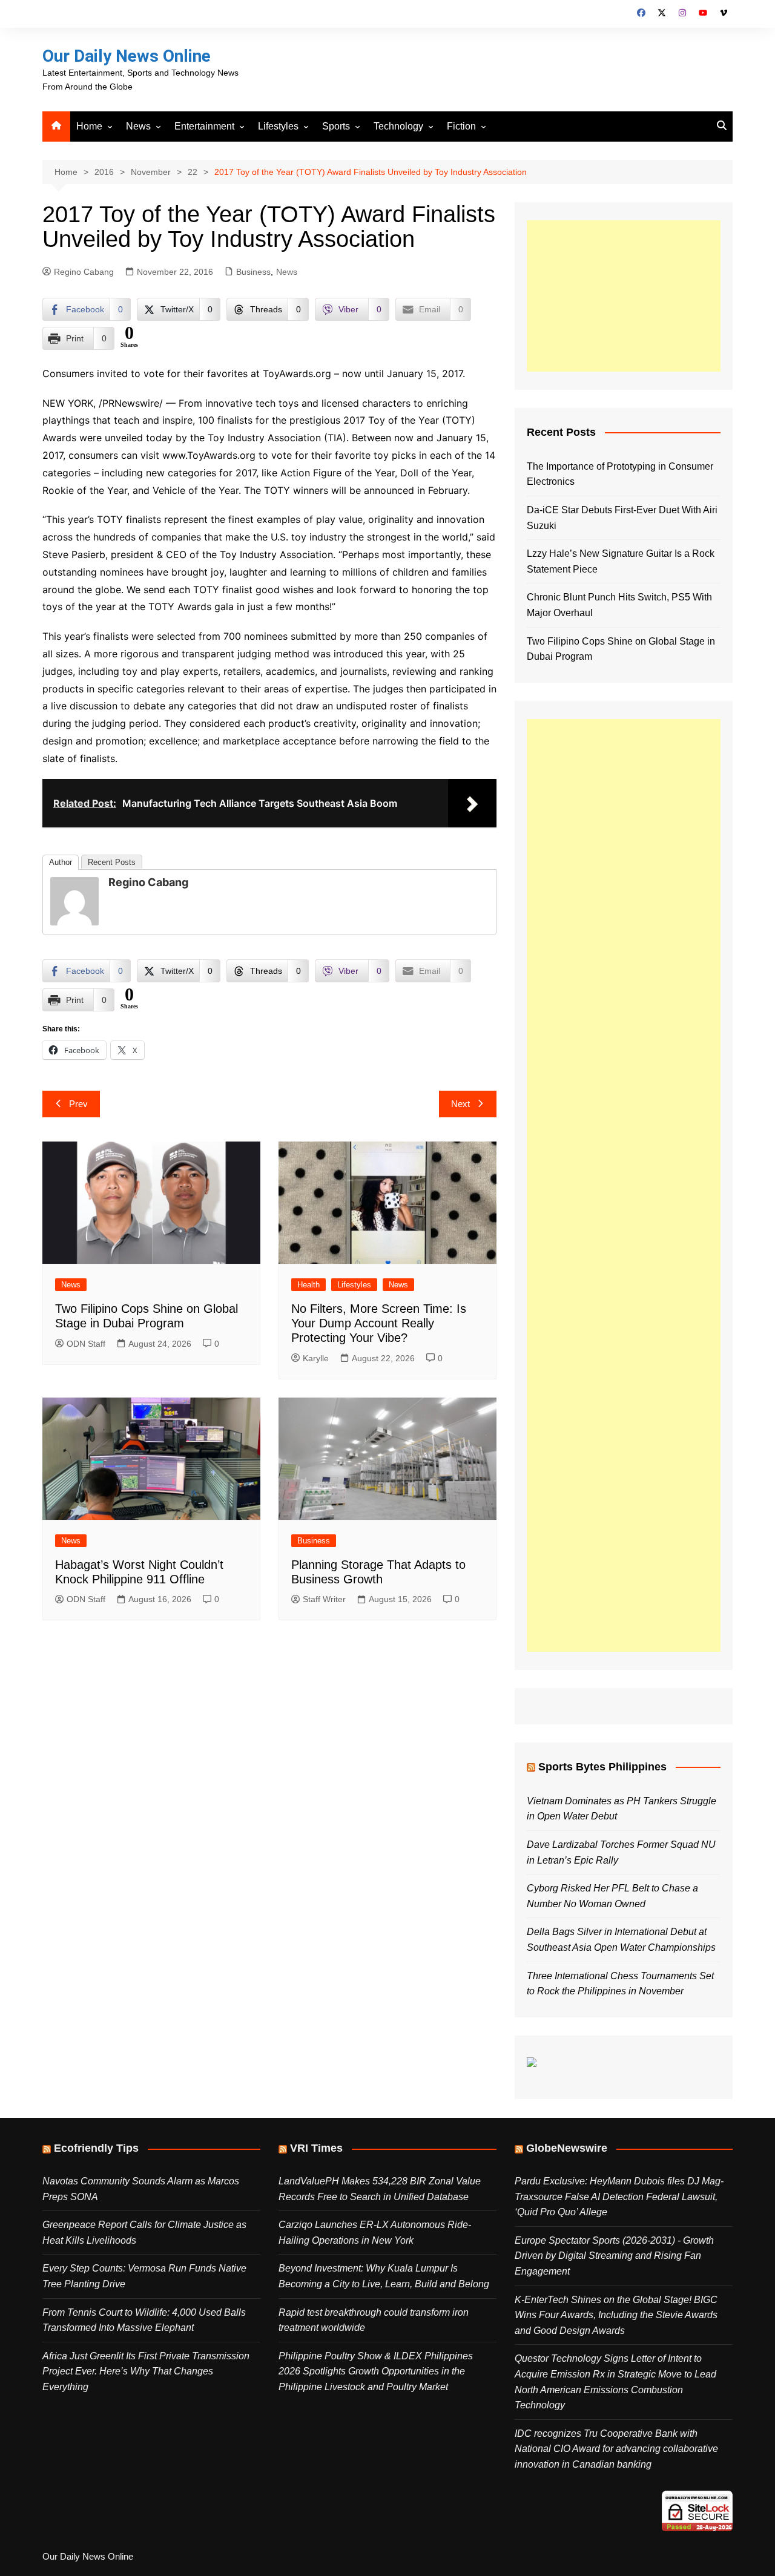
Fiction (461, 126)
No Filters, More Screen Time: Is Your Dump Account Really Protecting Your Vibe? (379, 1323)
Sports (336, 126)
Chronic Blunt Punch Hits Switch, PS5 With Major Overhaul (619, 605)
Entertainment (204, 126)
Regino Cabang (84, 272)
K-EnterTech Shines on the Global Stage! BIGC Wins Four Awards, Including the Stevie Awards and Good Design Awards (616, 2315)
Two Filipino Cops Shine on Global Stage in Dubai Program (621, 649)
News (138, 126)
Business (253, 272)
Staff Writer (324, 1599)
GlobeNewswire (567, 2148)
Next (460, 1104)
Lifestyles (278, 126)
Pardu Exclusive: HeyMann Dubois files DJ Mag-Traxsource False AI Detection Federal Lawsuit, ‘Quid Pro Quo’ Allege (619, 2196)
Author (61, 862)
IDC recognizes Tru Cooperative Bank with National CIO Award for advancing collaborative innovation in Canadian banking (616, 2449)
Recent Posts (112, 862)
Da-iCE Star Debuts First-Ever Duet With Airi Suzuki (622, 518)
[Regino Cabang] (74, 901)
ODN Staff (86, 1344)
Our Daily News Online (127, 56)
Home (89, 126)
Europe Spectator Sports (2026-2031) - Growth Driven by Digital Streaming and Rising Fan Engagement (614, 2256)
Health (308, 1285)
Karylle (316, 1358)
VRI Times (316, 2148)
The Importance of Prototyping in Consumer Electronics (620, 474)
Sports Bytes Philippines (602, 1767)
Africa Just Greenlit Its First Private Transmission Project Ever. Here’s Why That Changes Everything (146, 2371)
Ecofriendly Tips (96, 2148)
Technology (398, 126)
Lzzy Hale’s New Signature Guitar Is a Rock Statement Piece (621, 561)
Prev (78, 1104)
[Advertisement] (624, 296)
